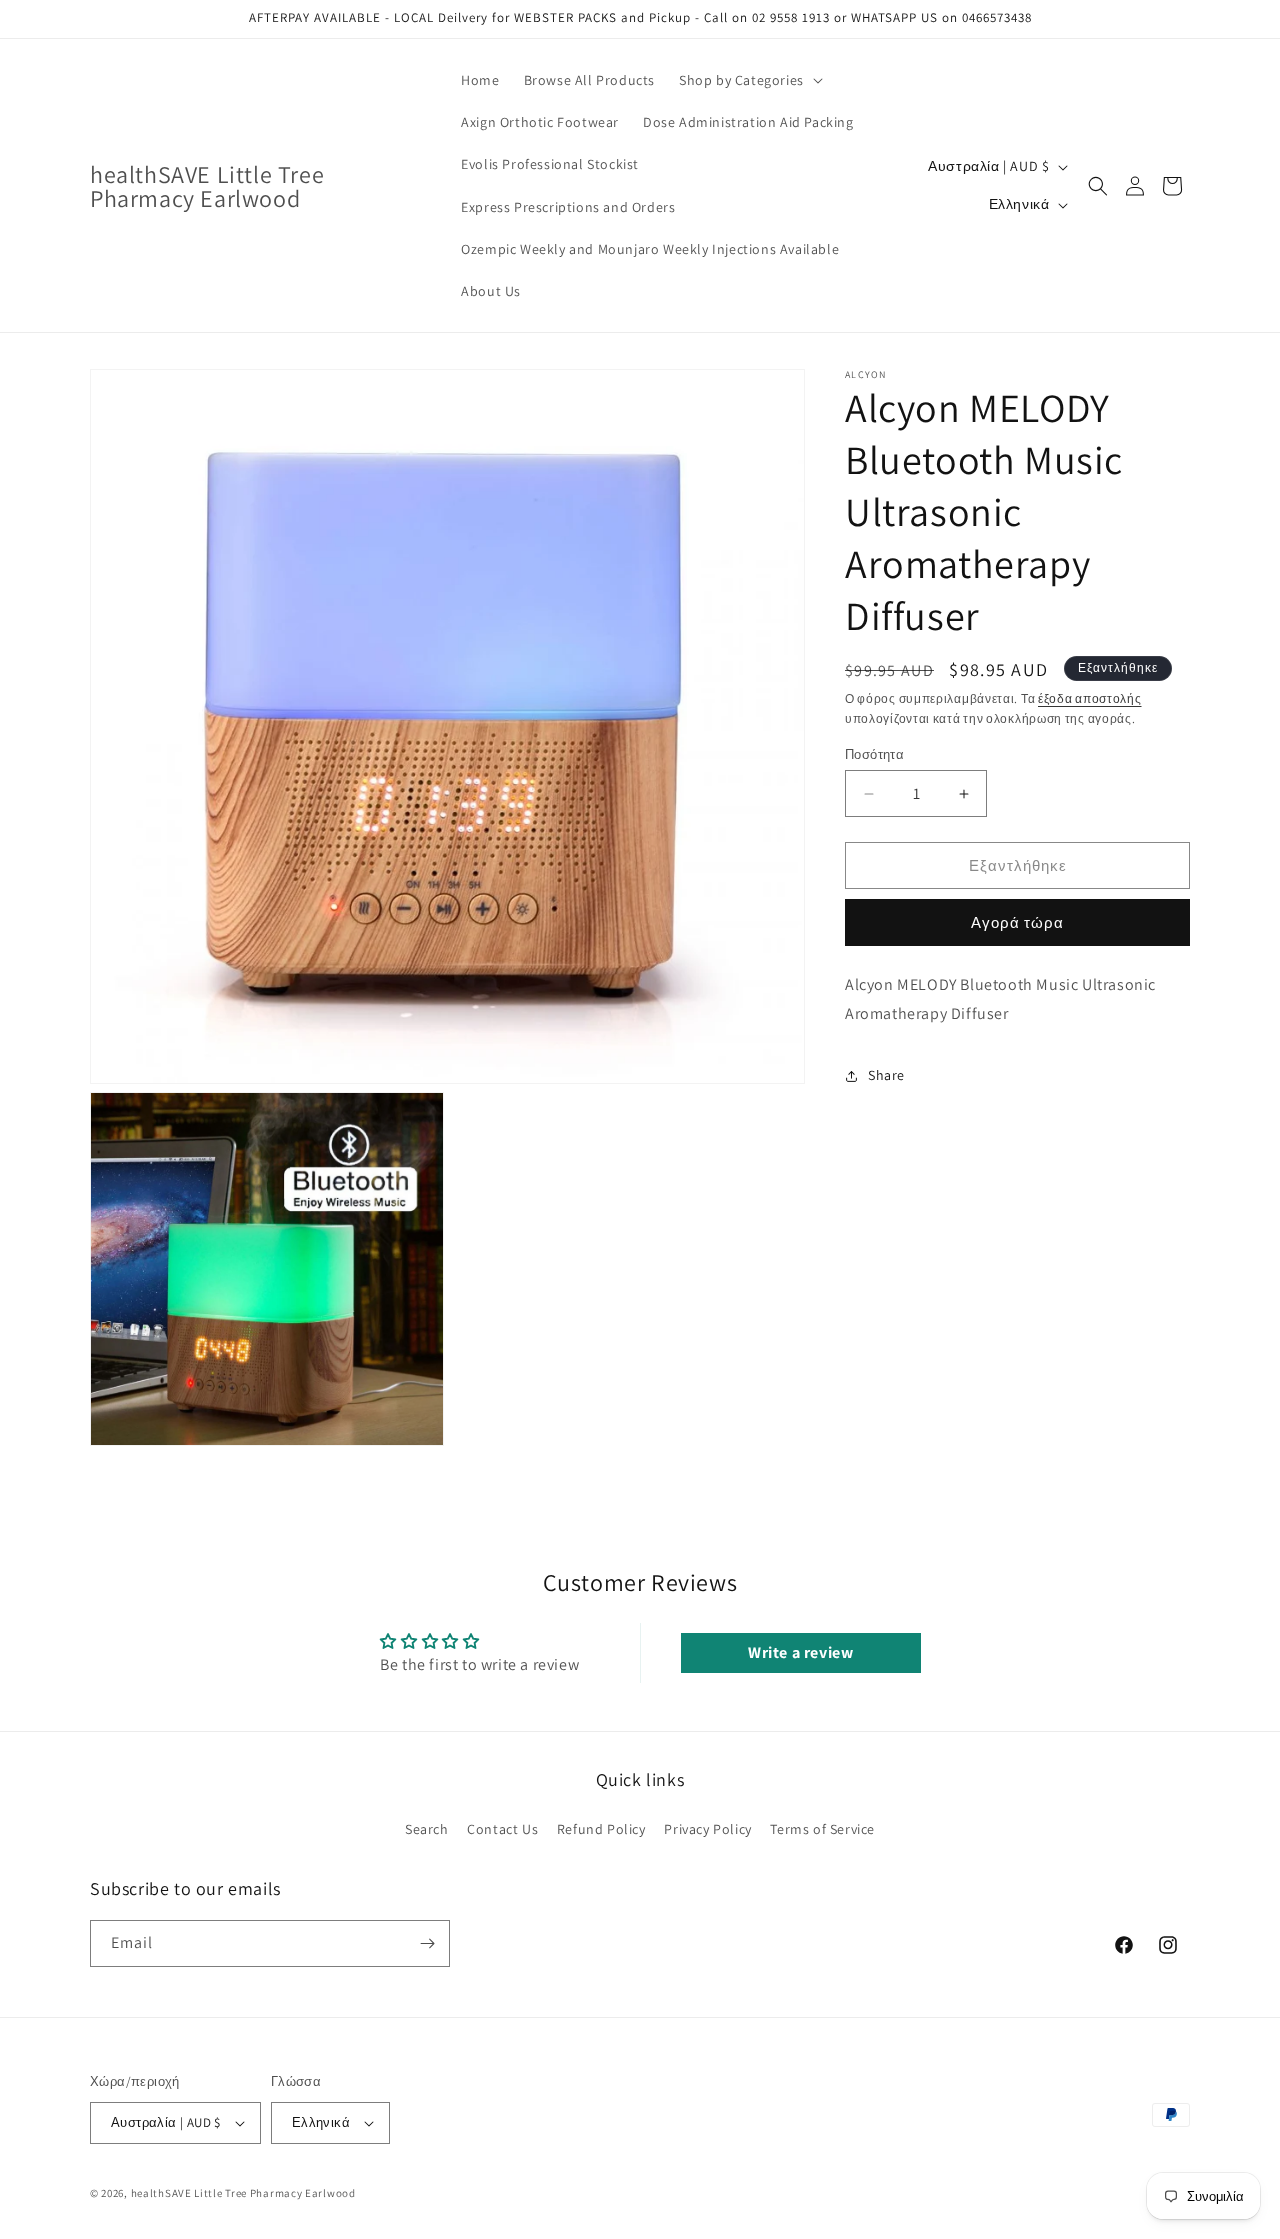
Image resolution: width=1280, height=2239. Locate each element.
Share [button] (886, 1075)
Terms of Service (822, 1829)
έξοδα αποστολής (1090, 698)
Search (427, 1829)
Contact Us (502, 1829)
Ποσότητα (874, 754)
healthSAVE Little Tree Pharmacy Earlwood (243, 2193)
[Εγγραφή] (427, 1943)
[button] (749, 80)
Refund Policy (601, 1829)
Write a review (800, 1652)
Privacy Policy (707, 1829)
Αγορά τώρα (1017, 922)
